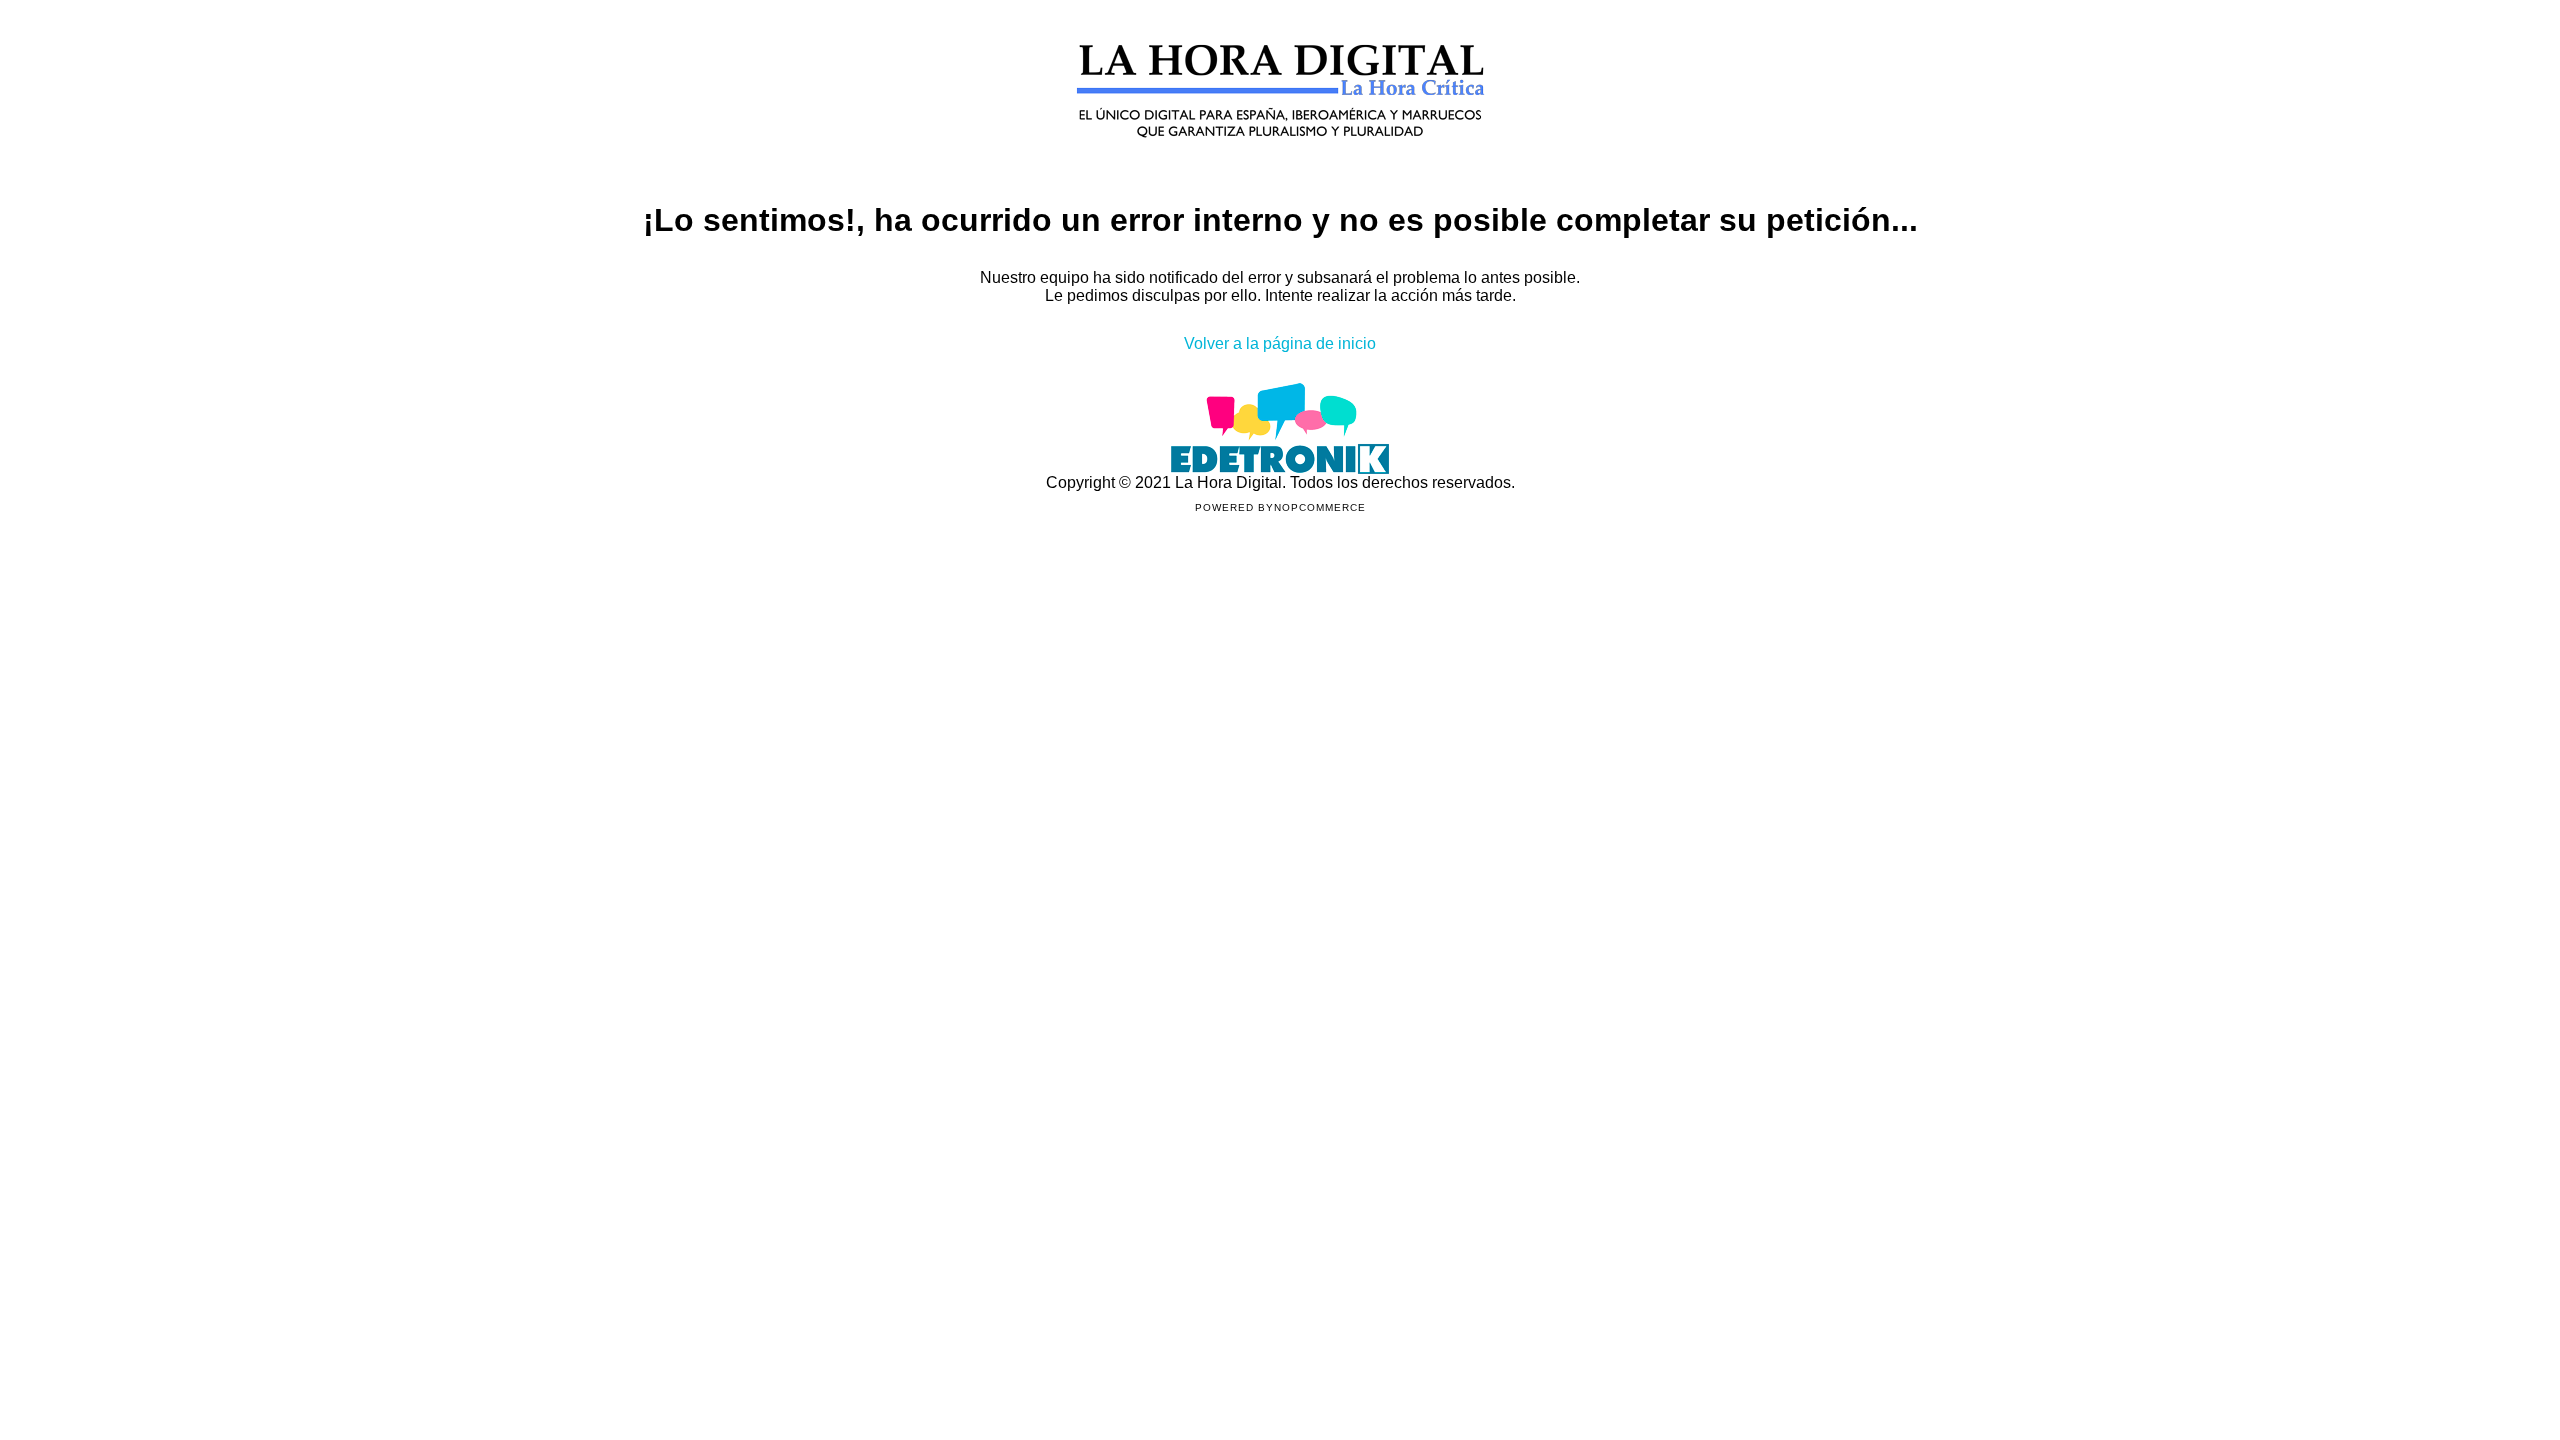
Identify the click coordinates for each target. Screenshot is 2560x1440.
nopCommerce (1320, 507)
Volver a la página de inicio (1280, 343)
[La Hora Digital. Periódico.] (1280, 166)
